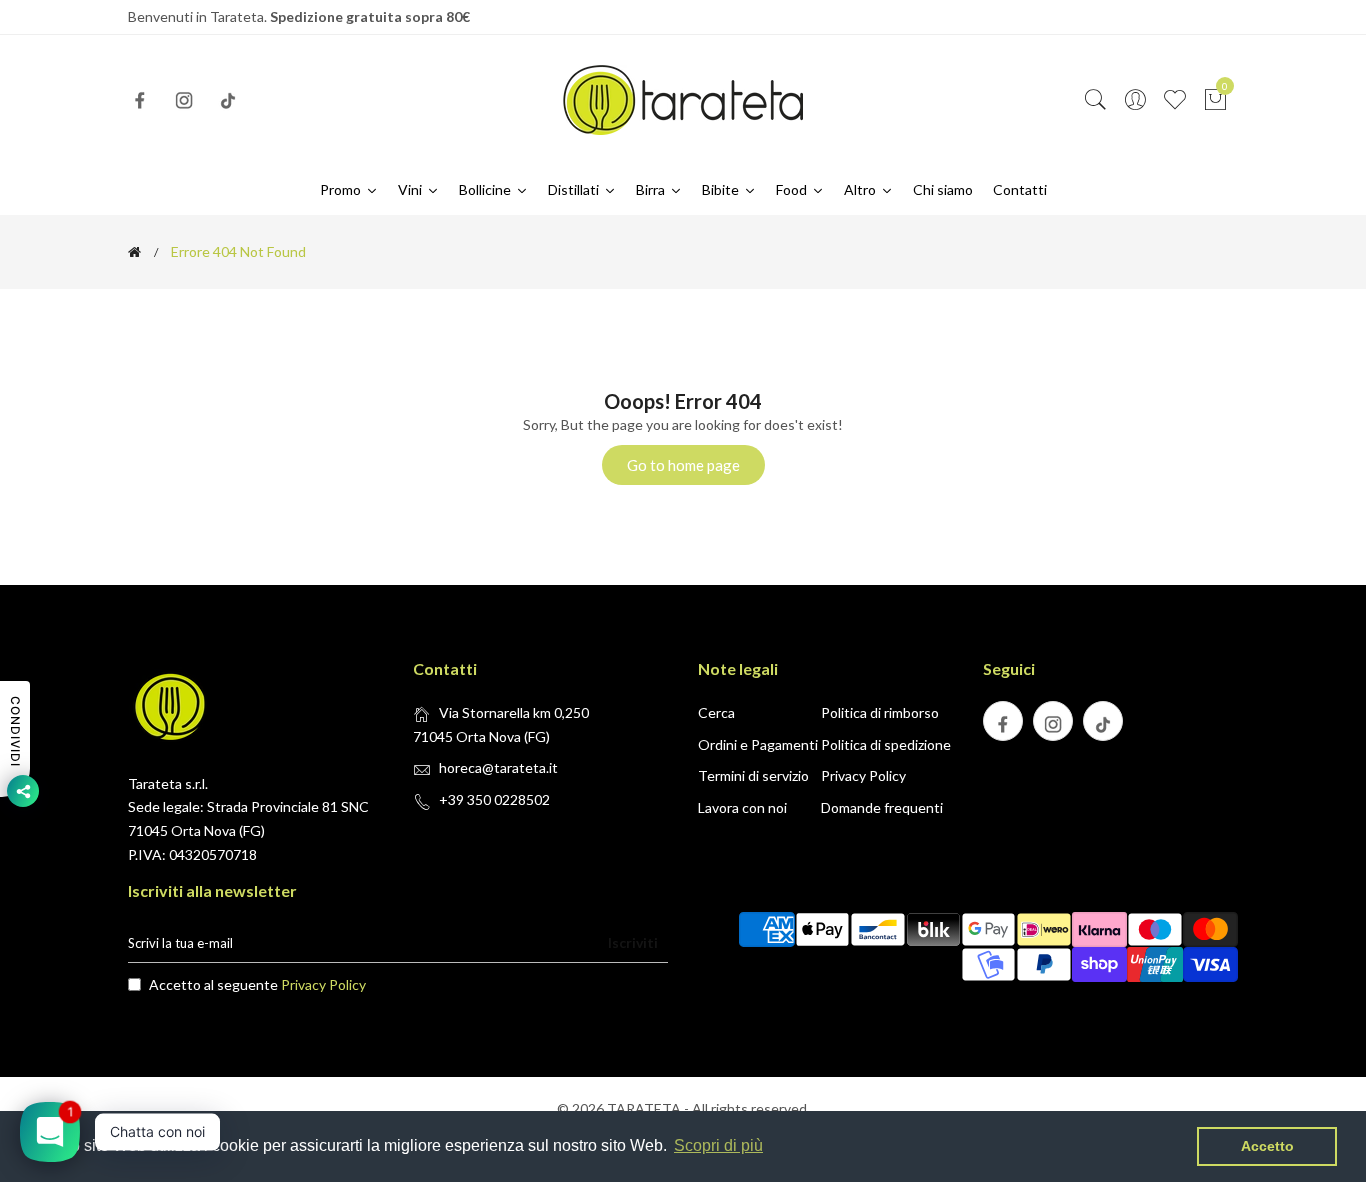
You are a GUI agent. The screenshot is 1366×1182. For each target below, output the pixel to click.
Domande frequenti (882, 807)
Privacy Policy (863, 775)
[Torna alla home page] (134, 252)
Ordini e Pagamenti (758, 744)
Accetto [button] (1267, 1146)
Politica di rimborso (880, 712)
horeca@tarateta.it (498, 767)
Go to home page (683, 465)
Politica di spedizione (886, 744)
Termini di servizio (753, 775)
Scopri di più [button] (718, 1145)
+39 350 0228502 (494, 799)
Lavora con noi (742, 807)
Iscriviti (633, 942)
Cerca (716, 712)
